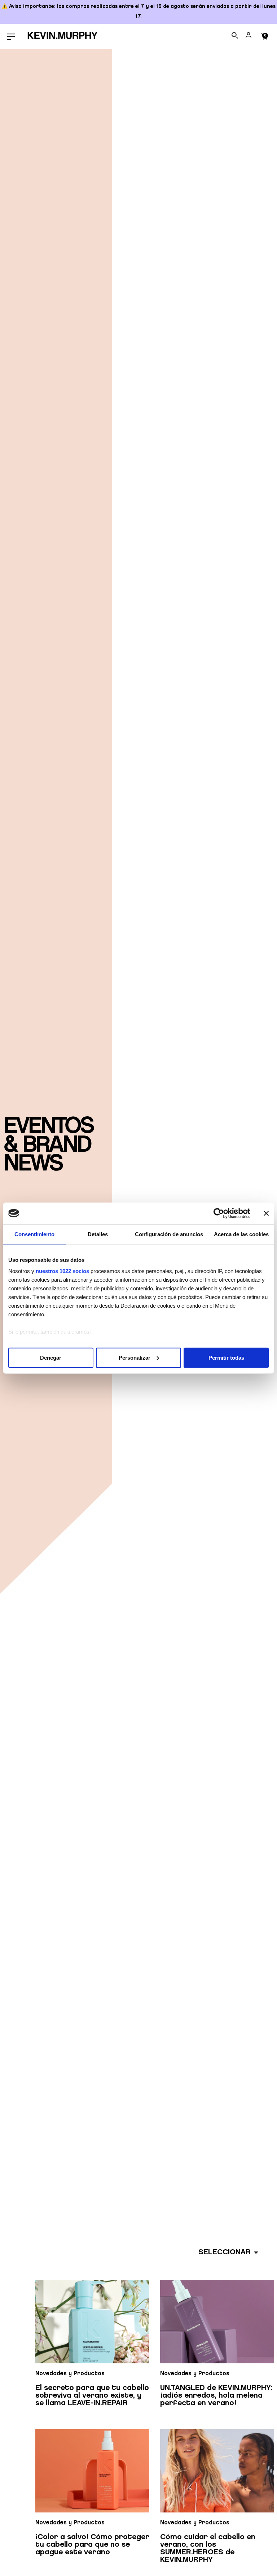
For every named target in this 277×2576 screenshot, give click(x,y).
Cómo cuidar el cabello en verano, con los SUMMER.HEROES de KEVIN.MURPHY (208, 2548)
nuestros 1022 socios (62, 1271)
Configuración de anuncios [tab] (169, 1234)
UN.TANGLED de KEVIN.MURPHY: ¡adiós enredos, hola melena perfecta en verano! (216, 2395)
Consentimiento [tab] (34, 1234)
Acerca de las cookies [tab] (241, 1234)
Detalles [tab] (98, 1234)
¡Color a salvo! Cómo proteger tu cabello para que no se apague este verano (92, 2545)
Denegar (51, 1357)
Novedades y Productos (70, 2374)
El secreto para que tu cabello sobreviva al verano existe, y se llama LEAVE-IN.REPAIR (92, 2395)
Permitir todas (226, 1357)
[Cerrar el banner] (266, 1213)
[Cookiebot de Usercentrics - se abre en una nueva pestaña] (219, 1213)
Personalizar (135, 1357)
